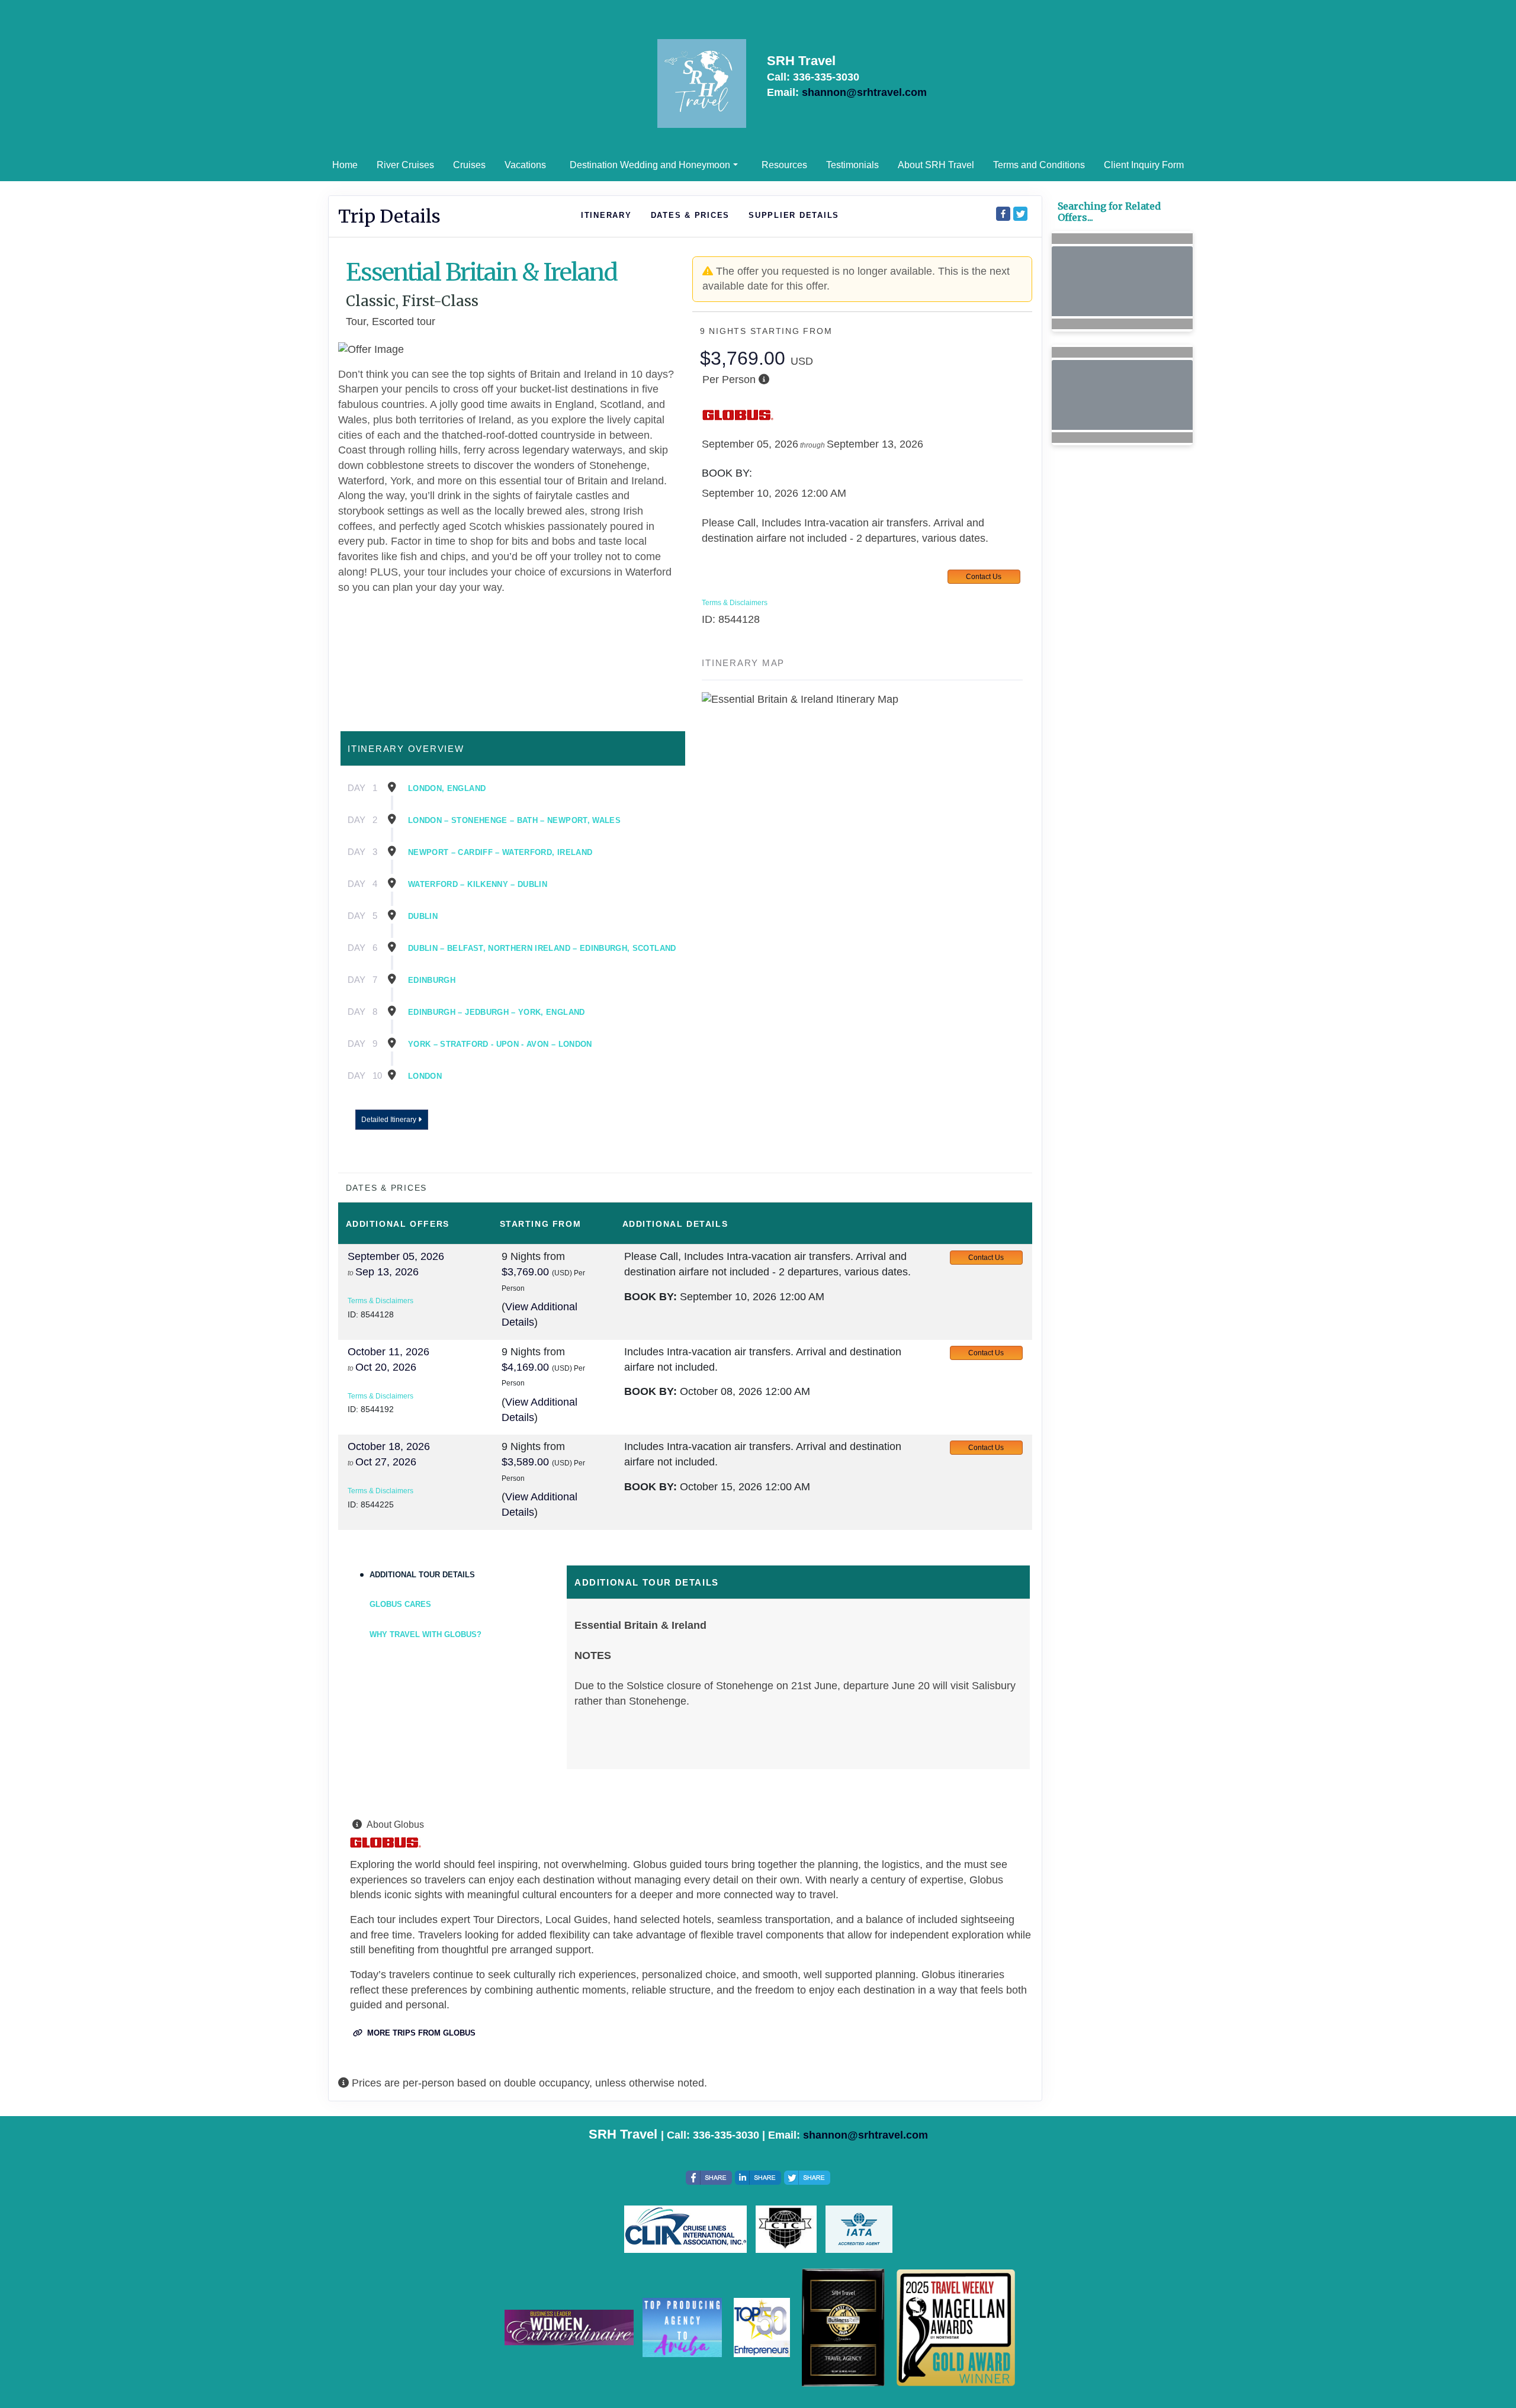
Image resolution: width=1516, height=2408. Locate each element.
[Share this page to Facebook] (1003, 214)
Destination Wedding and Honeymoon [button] (650, 165)
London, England (447, 788)
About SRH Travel (936, 165)
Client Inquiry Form (1144, 165)
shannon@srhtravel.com (864, 92)
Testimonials (852, 165)
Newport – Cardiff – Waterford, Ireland (500, 852)
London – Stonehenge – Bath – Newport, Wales (514, 820)
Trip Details (389, 216)
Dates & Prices (690, 215)
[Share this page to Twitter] (1020, 214)
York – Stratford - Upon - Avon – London (500, 1044)
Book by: (651, 1297)
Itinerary (606, 215)
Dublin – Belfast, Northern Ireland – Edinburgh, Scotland (542, 948)
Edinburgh (432, 980)
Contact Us (984, 577)
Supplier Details (794, 215)
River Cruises (405, 165)
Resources (784, 165)
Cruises (469, 165)
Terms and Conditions (1039, 165)
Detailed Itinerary (390, 1120)
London (425, 1076)
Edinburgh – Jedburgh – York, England (497, 1012)
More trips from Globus (420, 2033)
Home (345, 165)
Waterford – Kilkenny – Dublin (478, 884)
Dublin (423, 916)
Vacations (525, 165)
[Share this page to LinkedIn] (758, 2178)
